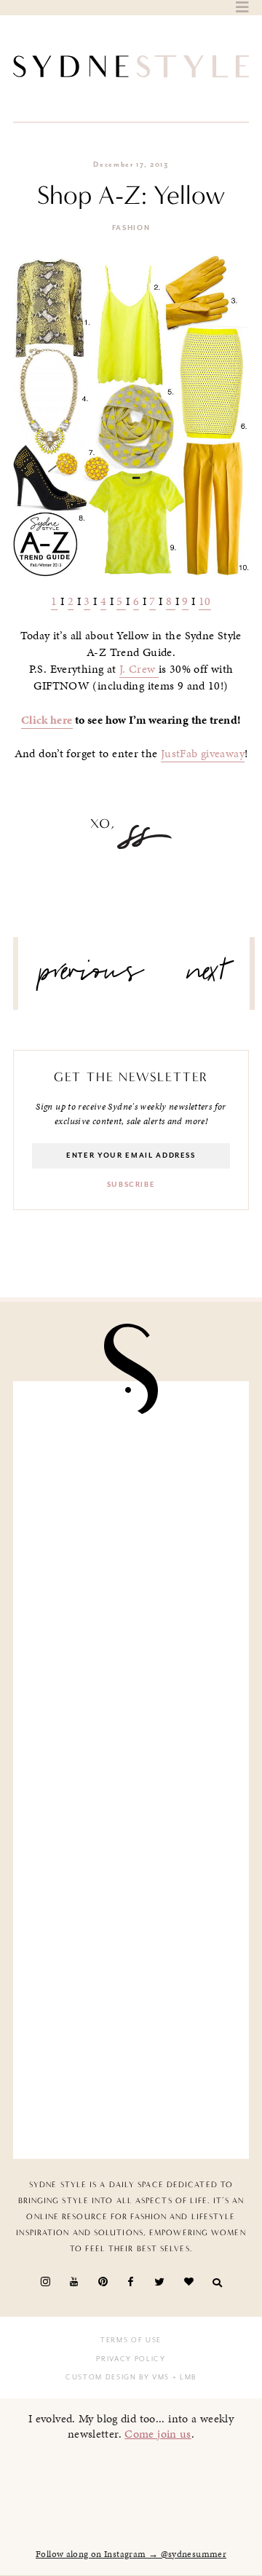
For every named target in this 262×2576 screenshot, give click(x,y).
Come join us (158, 2434)
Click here (47, 720)
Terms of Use (131, 2340)
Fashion (131, 228)
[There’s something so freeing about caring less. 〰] (131, 1708)
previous (92, 977)
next (207, 977)
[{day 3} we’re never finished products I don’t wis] (131, 1832)
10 (205, 601)
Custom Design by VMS (118, 2377)
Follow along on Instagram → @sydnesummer (131, 2554)
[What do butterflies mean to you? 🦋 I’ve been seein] (131, 1462)
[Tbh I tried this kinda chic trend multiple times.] (131, 1955)
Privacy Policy (131, 2359)
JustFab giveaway (203, 754)
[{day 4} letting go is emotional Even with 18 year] (131, 1585)
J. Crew (139, 669)
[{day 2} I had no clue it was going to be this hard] (131, 2078)
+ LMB (183, 2377)
